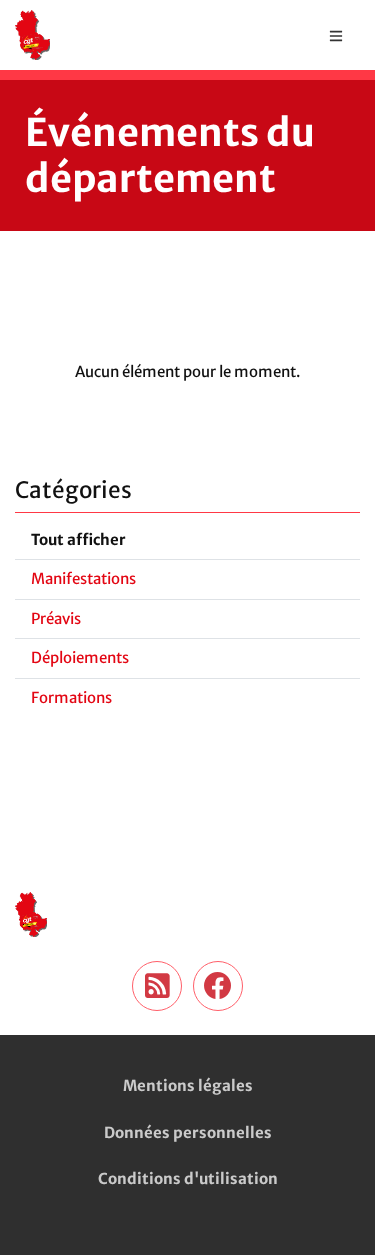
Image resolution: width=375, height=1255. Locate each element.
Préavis (56, 618)
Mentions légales (188, 1085)
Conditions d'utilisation (188, 1178)
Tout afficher (78, 539)
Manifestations (83, 578)
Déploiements (80, 657)
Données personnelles (188, 1132)
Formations (71, 697)
